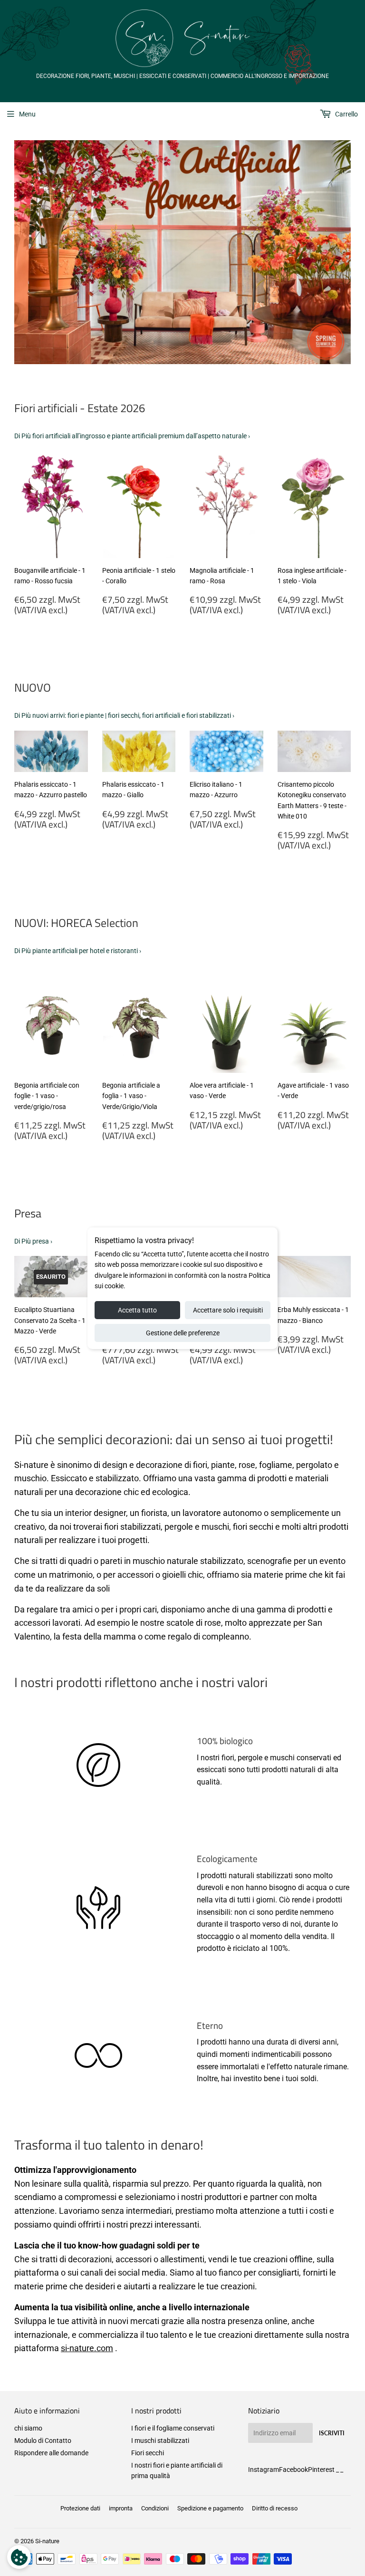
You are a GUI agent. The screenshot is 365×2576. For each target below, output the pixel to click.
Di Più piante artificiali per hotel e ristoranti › (78, 951)
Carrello (346, 114)
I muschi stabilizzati (160, 2441)
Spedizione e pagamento (210, 2508)
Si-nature (47, 2541)
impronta (121, 2508)
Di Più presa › (33, 1241)
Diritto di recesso (275, 2508)
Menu (27, 114)
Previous (20, 252)
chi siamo (28, 2428)
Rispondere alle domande (51, 2453)
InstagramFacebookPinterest (291, 2470)
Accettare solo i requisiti (228, 1310)
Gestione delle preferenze (183, 1333)
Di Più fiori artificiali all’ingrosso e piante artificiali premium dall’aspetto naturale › (132, 436)
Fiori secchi (148, 2453)
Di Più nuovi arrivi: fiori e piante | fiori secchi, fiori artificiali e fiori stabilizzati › (124, 715)
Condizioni (155, 2508)
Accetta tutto (137, 1310)
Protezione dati (80, 2508)
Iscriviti (332, 2433)
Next (345, 252)
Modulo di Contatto (43, 2441)
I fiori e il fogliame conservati (173, 2428)
